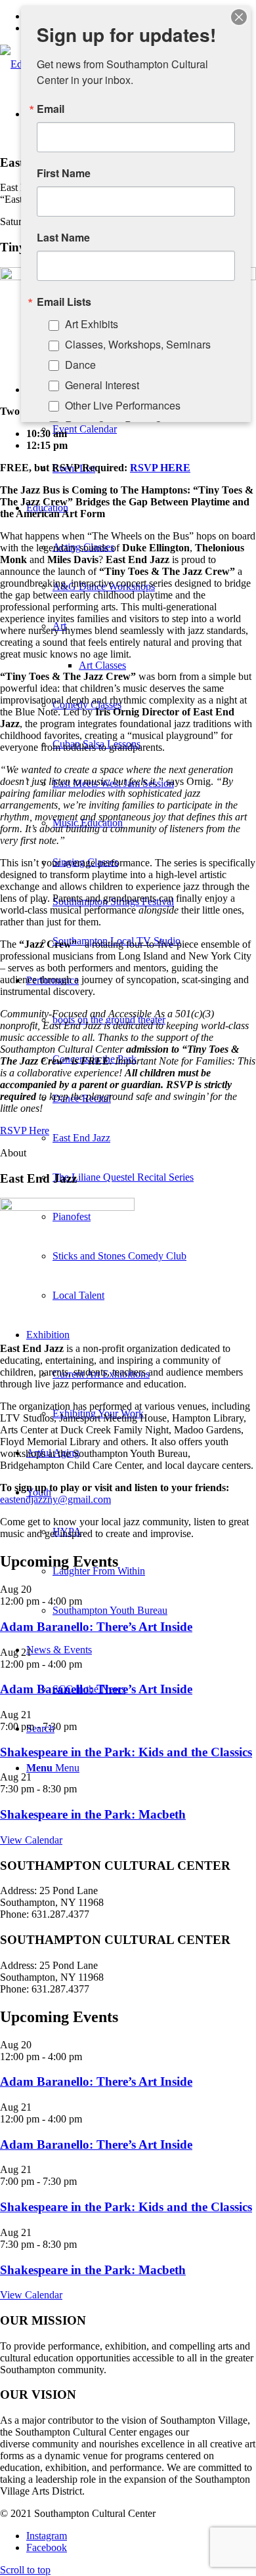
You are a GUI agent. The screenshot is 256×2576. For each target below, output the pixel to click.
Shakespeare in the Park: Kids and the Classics (126, 1752)
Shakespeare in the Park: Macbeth (93, 1814)
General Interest (102, 385)
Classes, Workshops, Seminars (138, 344)
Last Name (63, 238)
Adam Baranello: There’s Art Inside (96, 1627)
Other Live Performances (123, 405)
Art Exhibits (92, 324)
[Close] (239, 17)
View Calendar (31, 1840)
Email (51, 109)
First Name (64, 173)
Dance (80, 365)
